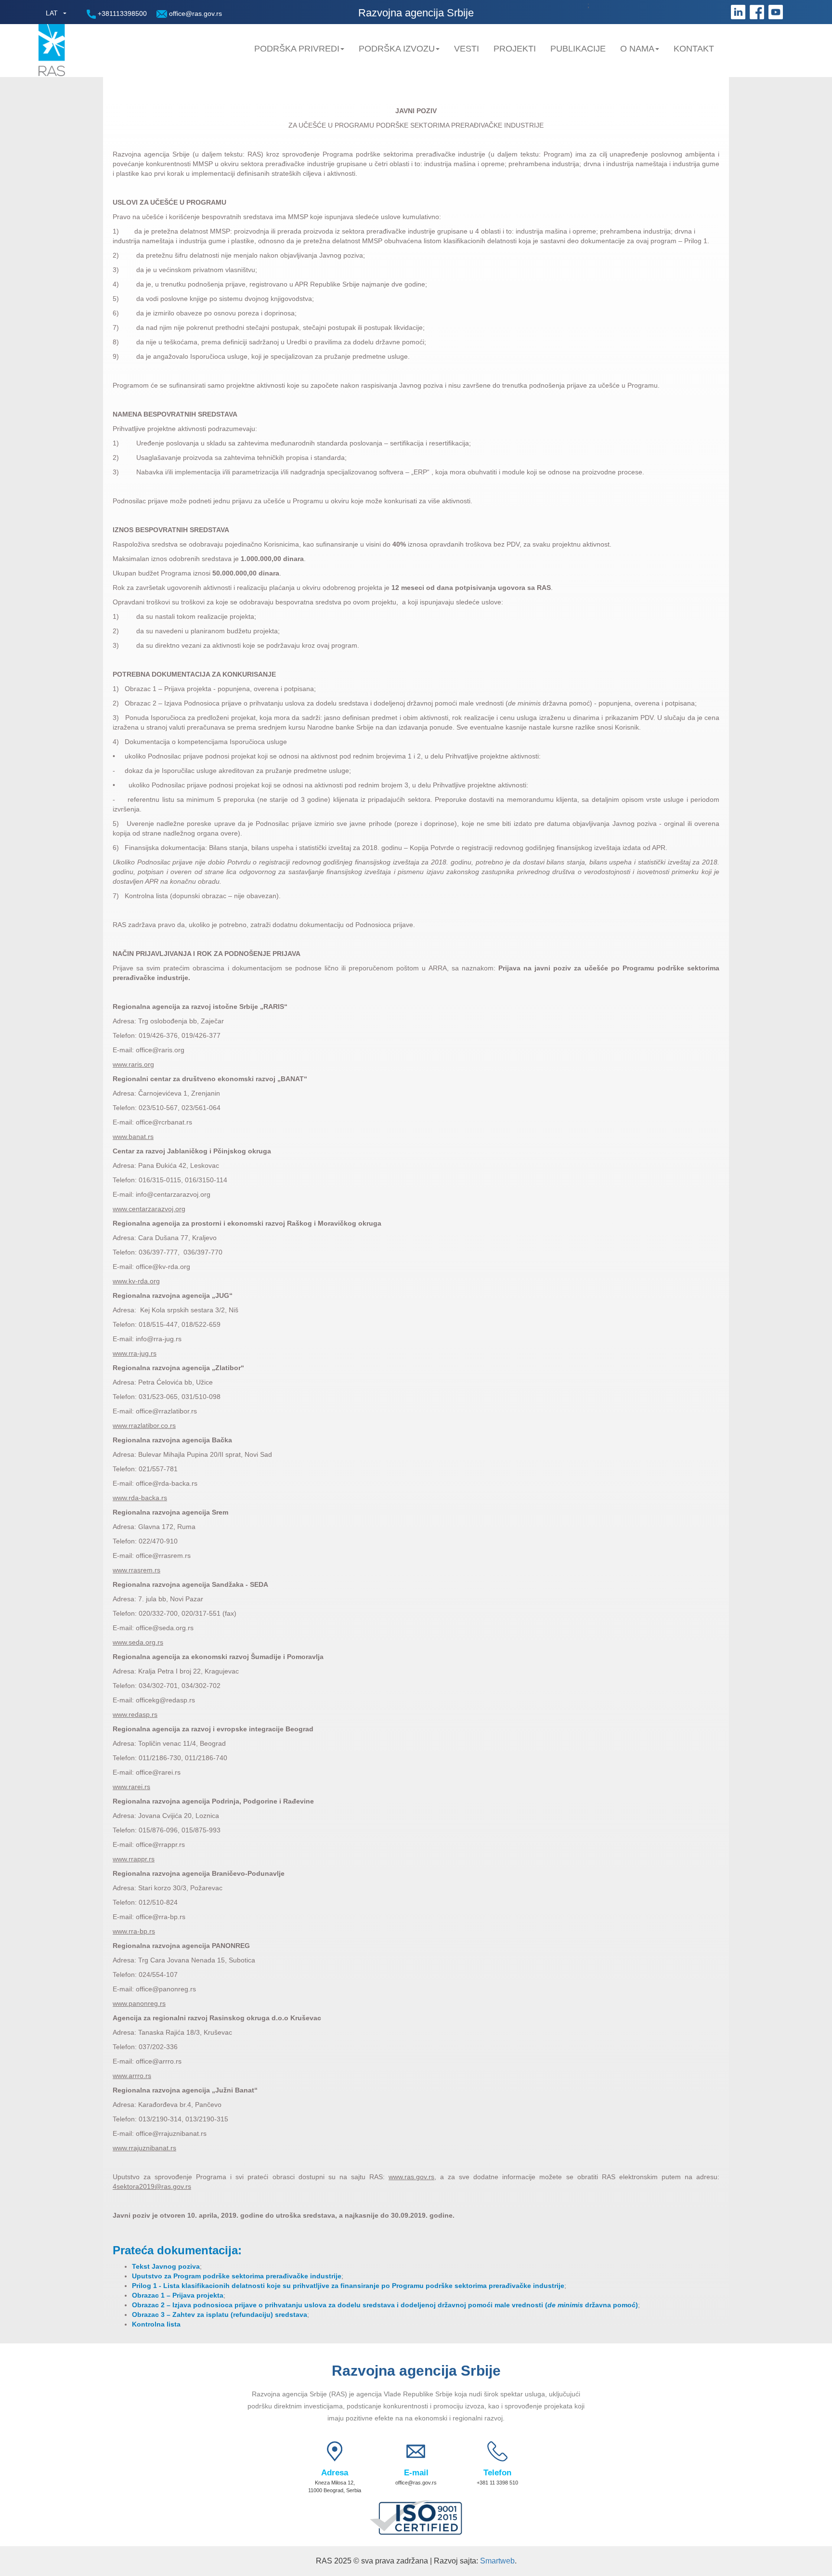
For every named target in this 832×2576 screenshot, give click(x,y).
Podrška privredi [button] (297, 49)
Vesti (467, 49)
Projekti (515, 49)
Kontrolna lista (156, 2324)
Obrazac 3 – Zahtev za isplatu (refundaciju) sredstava (220, 2314)
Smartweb (497, 2561)
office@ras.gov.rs (195, 13)
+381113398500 (121, 13)
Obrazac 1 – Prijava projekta (178, 2295)
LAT (52, 13)
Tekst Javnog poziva (166, 2266)
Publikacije (578, 49)
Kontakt (694, 49)
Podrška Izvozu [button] (397, 49)
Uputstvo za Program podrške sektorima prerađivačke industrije (237, 2276)
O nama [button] (637, 49)
